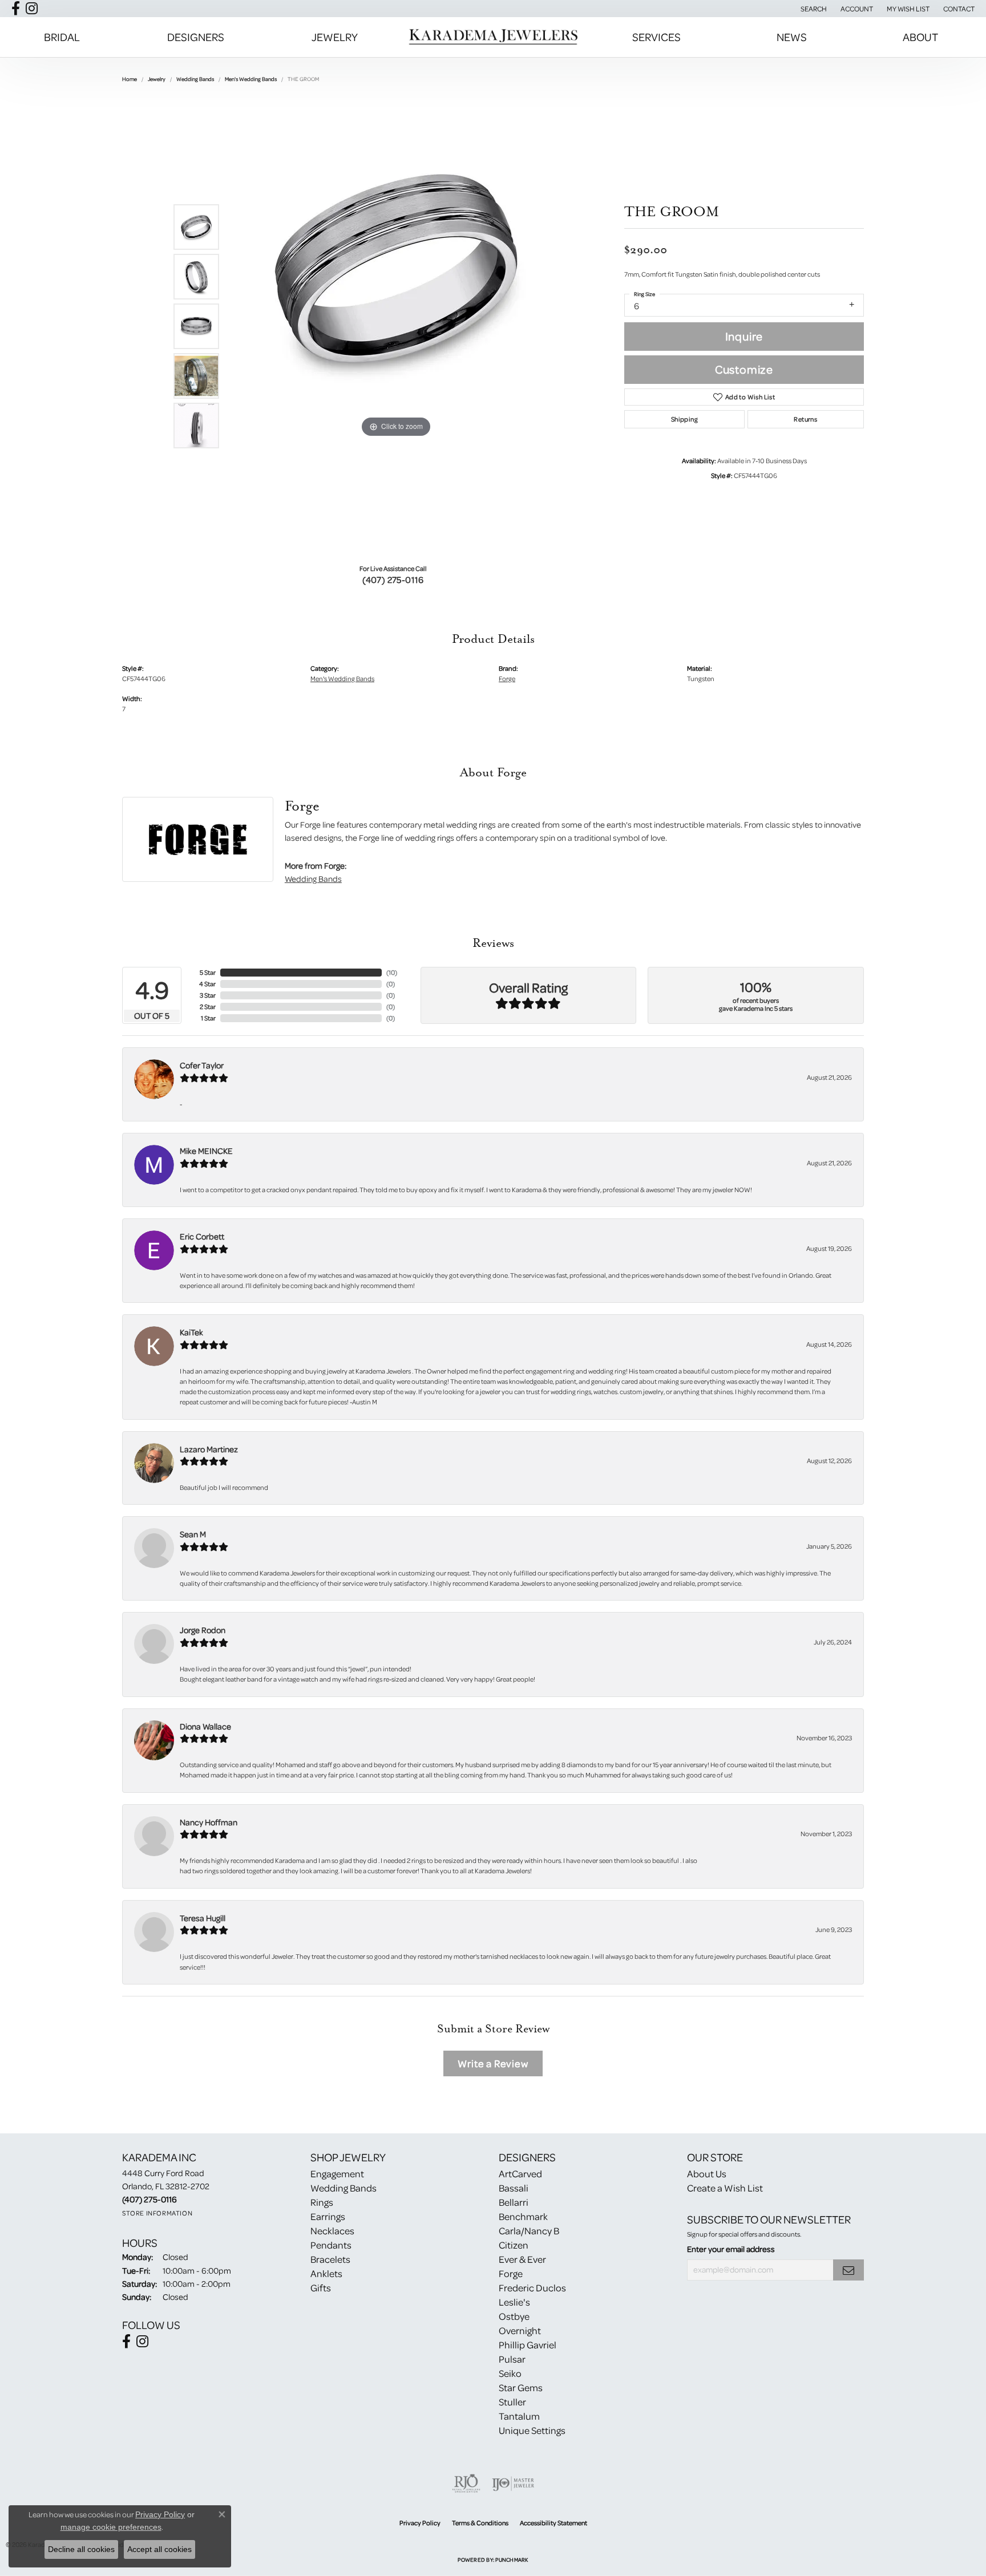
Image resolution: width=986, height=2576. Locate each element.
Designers (196, 37)
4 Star (207, 984)
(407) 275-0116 (393, 580)
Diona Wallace (205, 1726)
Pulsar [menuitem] (512, 2359)
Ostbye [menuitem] (514, 2316)
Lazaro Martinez (209, 1449)
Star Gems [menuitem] (521, 2387)
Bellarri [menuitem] (514, 2202)
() (392, 972)
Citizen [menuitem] (514, 2245)
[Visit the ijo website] (513, 2484)
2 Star (208, 1006)
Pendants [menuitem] (331, 2245)
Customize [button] (744, 369)
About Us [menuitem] (707, 2174)
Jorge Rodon (203, 1630)
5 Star (208, 972)
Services (656, 37)
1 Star (208, 1018)
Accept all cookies (159, 2549)
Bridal (62, 37)
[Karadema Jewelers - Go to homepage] (493, 37)
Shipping (684, 419)
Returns (805, 419)
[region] (396, 326)
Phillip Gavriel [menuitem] (528, 2345)
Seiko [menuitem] (510, 2373)
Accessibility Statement (553, 2523)
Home (130, 79)
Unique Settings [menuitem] (532, 2430)
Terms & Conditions (480, 2523)
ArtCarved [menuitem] (520, 2174)
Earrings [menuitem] (328, 2216)
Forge (507, 679)
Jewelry (335, 37)
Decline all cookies (81, 2549)
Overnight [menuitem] (520, 2330)
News (792, 37)
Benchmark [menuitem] (523, 2216)
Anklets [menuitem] (326, 2273)
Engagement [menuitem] (337, 2174)
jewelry (157, 79)
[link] (958, 9)
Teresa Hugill (203, 1918)
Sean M (193, 1534)
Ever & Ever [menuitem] (522, 2259)
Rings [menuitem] (322, 2202)
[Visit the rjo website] (466, 2484)
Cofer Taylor (202, 1065)
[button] (813, 9)
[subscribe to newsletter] (848, 2270)
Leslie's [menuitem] (514, 2302)
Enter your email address (731, 2249)
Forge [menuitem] (511, 2273)
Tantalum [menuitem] (519, 2416)
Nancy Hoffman (209, 1822)
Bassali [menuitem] (514, 2188)
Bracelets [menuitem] (330, 2259)
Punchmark (512, 2559)
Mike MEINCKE (206, 1151)
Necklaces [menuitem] (332, 2231)
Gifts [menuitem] (321, 2288)
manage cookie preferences (111, 2527)
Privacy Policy (420, 2523)
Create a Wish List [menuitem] (725, 2188)
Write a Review (493, 2063)
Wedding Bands (195, 79)
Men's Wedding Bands (251, 79)
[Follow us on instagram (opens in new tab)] (32, 9)
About (920, 37)
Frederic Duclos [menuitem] (532, 2288)
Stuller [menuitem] (512, 2402)
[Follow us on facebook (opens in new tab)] (16, 9)
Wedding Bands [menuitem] (344, 2188)
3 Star (208, 995)
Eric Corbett (202, 1236)
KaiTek (191, 1332)
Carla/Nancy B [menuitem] (529, 2231)
